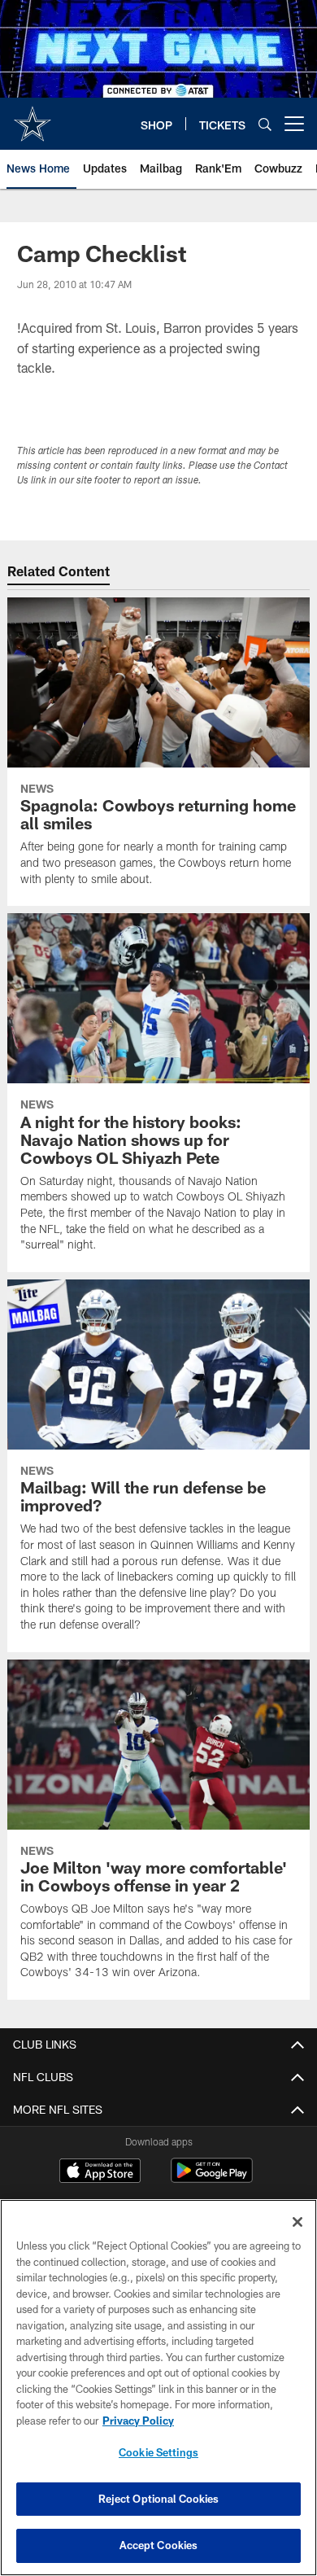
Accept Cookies (159, 2545)
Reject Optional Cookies (159, 2499)
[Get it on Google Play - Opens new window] (212, 2178)
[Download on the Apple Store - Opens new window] (100, 2172)
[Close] (297, 2222)
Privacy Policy (138, 2421)
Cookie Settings (158, 2452)
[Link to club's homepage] (33, 117)
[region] (158, 2388)
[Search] (265, 124)
